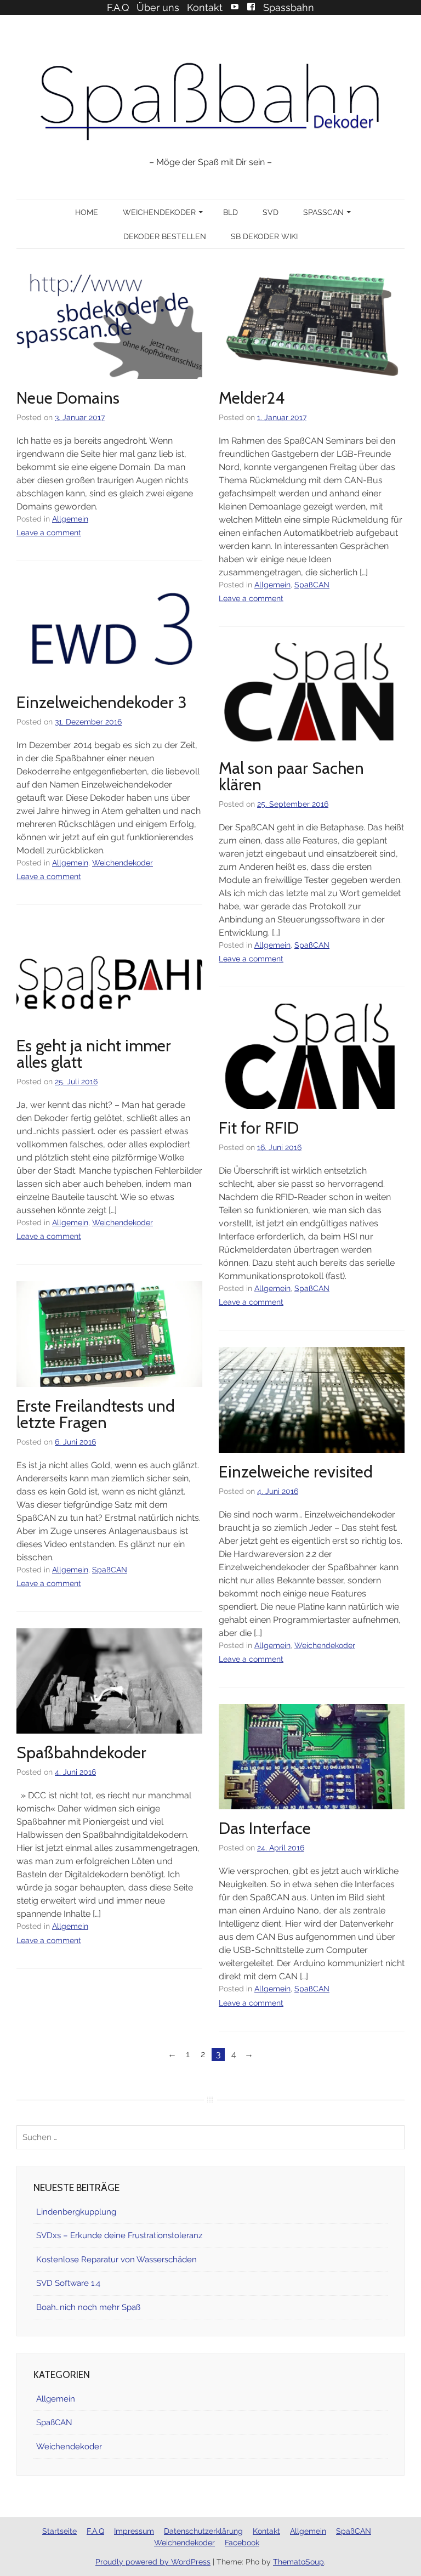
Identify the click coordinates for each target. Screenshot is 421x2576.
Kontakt (205, 7)
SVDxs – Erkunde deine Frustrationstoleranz (119, 2235)
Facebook (251, 7)
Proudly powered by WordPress (153, 2562)
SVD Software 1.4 (68, 2283)
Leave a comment (49, 533)
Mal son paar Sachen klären (291, 776)
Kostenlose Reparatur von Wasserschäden (116, 2260)
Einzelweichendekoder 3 (102, 702)
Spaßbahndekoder (81, 1753)
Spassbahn (289, 7)
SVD (271, 212)
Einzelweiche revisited (296, 1472)
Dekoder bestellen (165, 236)
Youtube (235, 7)
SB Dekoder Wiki (264, 236)
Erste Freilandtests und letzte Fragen (96, 1414)
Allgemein (70, 519)
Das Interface (265, 1828)
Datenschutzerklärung (203, 2531)
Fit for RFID (259, 1128)
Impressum (134, 2531)
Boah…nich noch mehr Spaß (88, 2307)
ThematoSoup (298, 2562)
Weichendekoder (159, 212)
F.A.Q (118, 7)
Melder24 (252, 398)
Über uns (158, 7)
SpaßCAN (323, 212)
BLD (231, 212)
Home (87, 212)
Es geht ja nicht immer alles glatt (94, 1054)
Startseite (59, 2531)
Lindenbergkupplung (76, 2212)
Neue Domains (68, 398)
